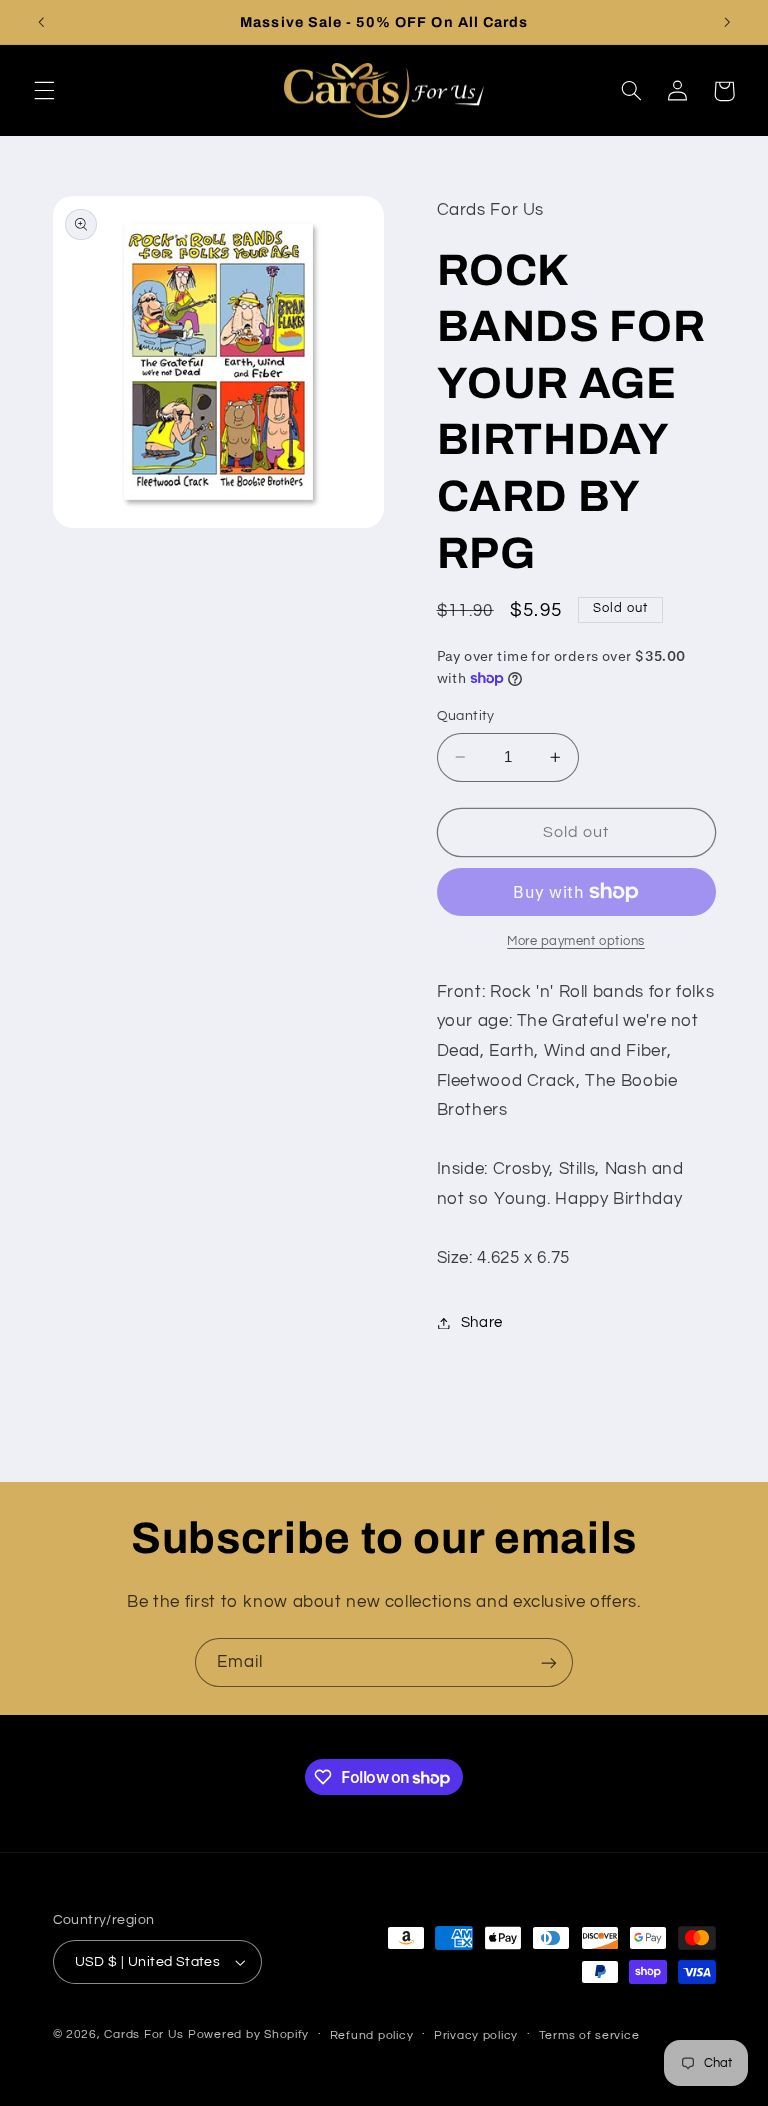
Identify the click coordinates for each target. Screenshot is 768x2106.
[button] (44, 91)
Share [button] (482, 1322)
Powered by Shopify (248, 2034)
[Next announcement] (727, 22)
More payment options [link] (576, 941)
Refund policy (372, 2035)
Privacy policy (476, 2035)
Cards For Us (144, 2034)
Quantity (466, 716)
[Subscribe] (549, 1662)
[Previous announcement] (41, 22)
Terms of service (589, 2035)
